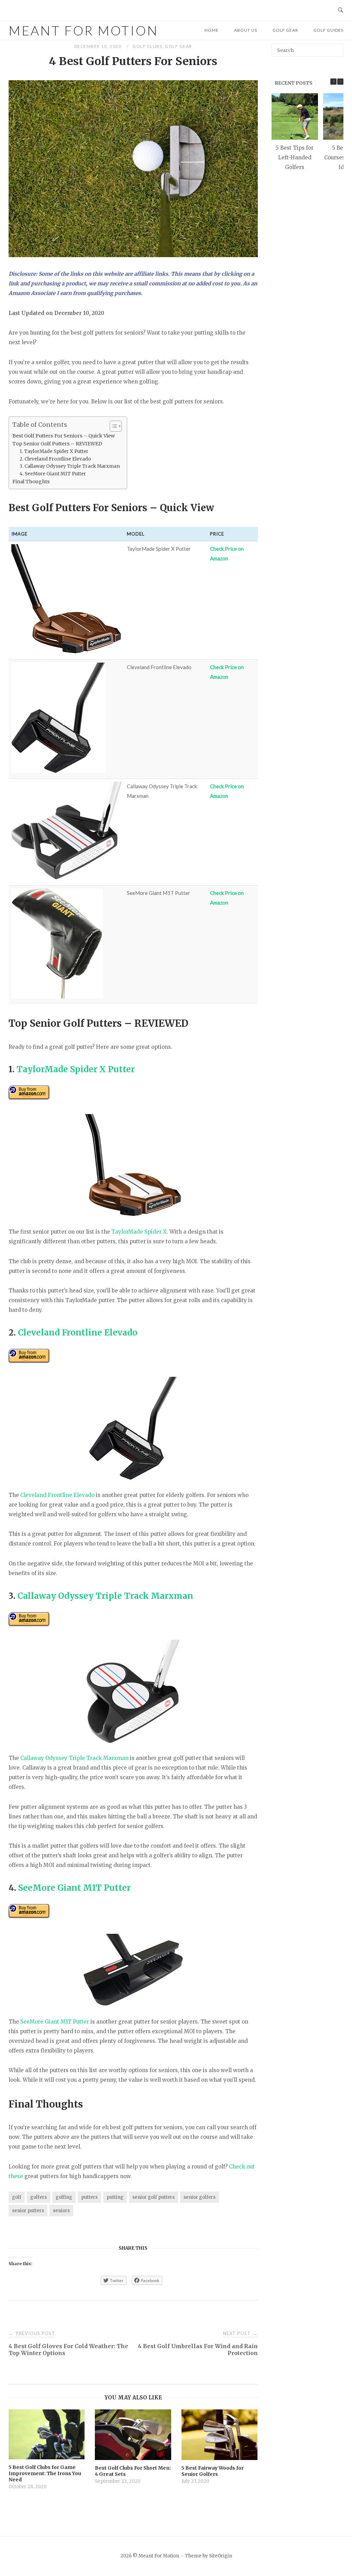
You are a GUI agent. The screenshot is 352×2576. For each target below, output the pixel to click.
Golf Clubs (147, 46)
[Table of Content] (116, 426)
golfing (64, 2197)
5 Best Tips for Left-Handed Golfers (295, 157)
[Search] (336, 47)
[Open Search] (340, 10)
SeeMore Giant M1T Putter (74, 1888)
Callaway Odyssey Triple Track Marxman (105, 1596)
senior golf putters (153, 2197)
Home (212, 30)
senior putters (28, 2211)
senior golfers (200, 2197)
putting (115, 2197)
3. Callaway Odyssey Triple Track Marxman (70, 466)
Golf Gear (285, 30)
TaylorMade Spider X (139, 1232)
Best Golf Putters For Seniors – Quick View (64, 436)
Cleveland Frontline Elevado (78, 1333)
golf (17, 2197)
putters (89, 2197)
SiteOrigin (221, 2556)
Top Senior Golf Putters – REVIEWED (57, 444)
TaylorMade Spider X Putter (76, 1069)
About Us (246, 30)
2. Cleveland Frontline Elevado (55, 459)
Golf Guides (328, 30)
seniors (61, 2211)
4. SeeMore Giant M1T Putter (53, 474)
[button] (340, 82)
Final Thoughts (31, 482)
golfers (38, 2197)
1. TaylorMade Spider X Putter (54, 451)
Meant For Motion (84, 30)
